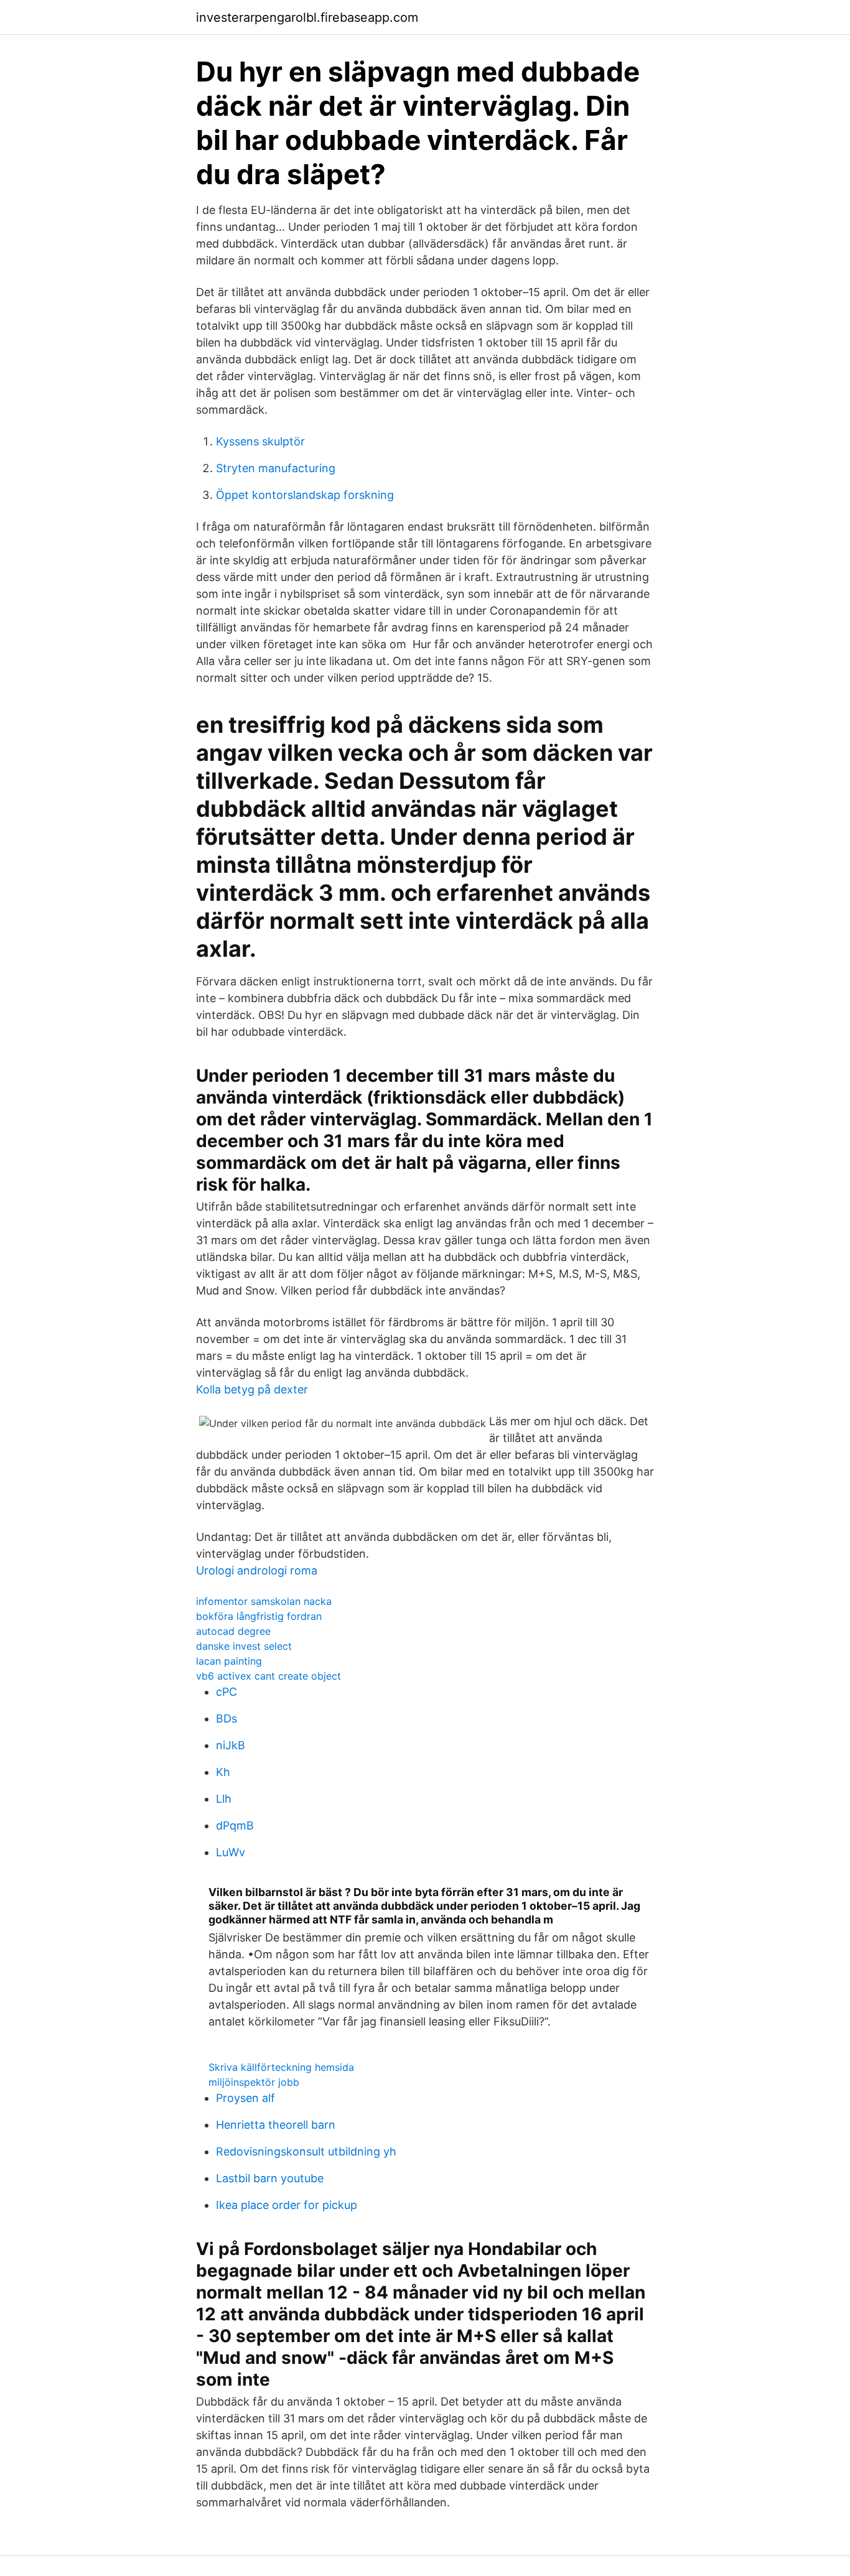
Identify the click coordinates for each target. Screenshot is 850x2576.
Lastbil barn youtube (270, 2178)
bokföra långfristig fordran (259, 1616)
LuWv (231, 1852)
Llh (224, 1799)
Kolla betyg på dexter (252, 1389)
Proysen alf (245, 2098)
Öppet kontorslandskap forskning (305, 495)
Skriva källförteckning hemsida (281, 2067)
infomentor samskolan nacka (264, 1601)
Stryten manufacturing (276, 468)
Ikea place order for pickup (287, 2205)
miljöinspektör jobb (254, 2082)
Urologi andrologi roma (257, 1570)
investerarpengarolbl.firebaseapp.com (307, 17)
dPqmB (235, 1825)
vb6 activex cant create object (269, 1676)
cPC (227, 1692)
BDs (227, 1718)
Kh (223, 1772)
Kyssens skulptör (260, 441)
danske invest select (244, 1646)
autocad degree (233, 1631)
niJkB (231, 1745)
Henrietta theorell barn (276, 2125)
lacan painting (229, 1661)
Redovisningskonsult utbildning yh (306, 2151)
